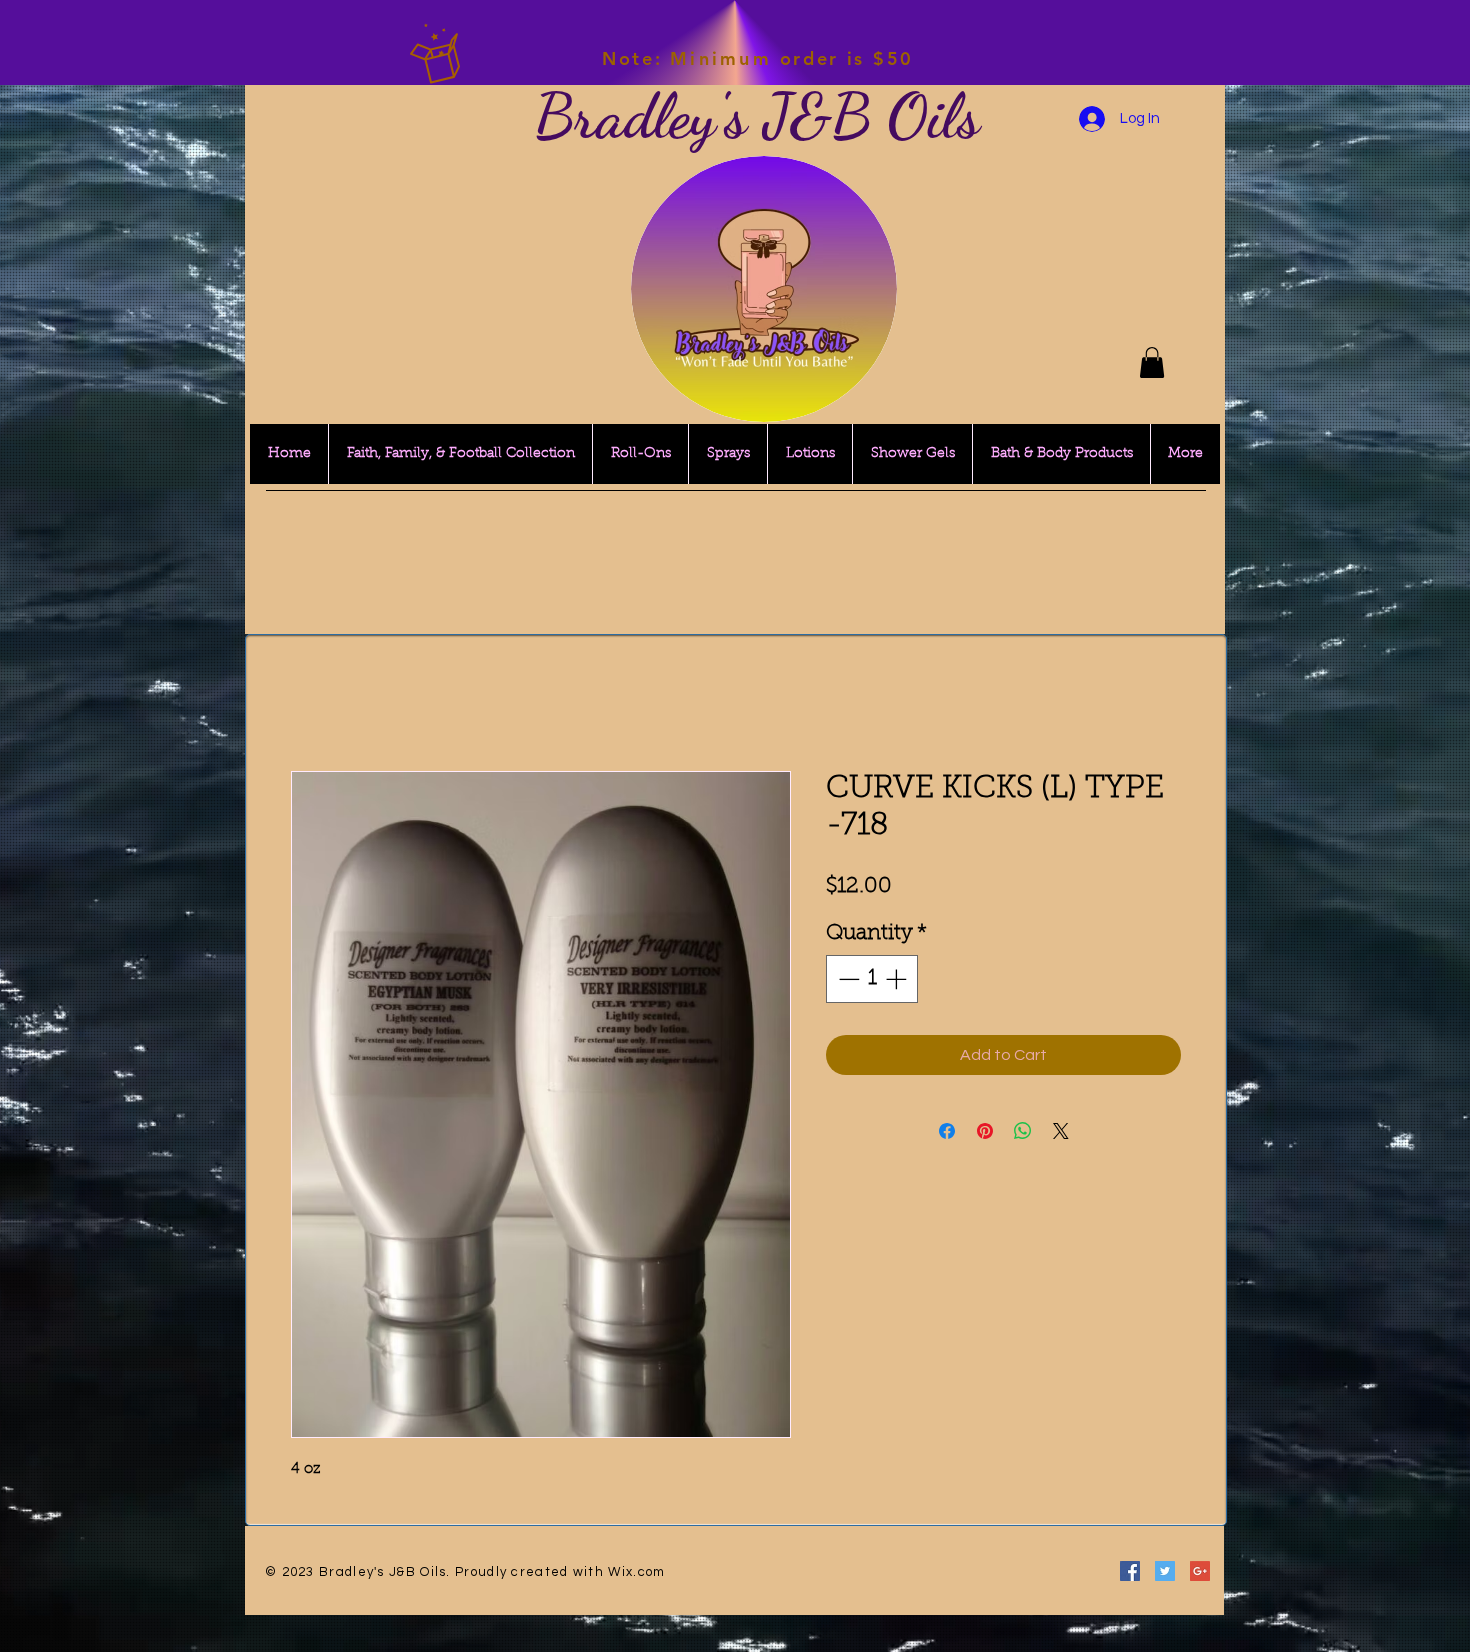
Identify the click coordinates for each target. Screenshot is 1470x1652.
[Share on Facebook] (947, 1131)
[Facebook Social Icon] (1130, 1571)
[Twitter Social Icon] (1165, 1571)
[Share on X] (1061, 1131)
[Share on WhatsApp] (1023, 1131)
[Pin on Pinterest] (985, 1131)
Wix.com (636, 1572)
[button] (1152, 362)
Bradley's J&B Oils (757, 116)
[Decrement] (847, 979)
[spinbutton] (872, 979)
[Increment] (898, 979)
